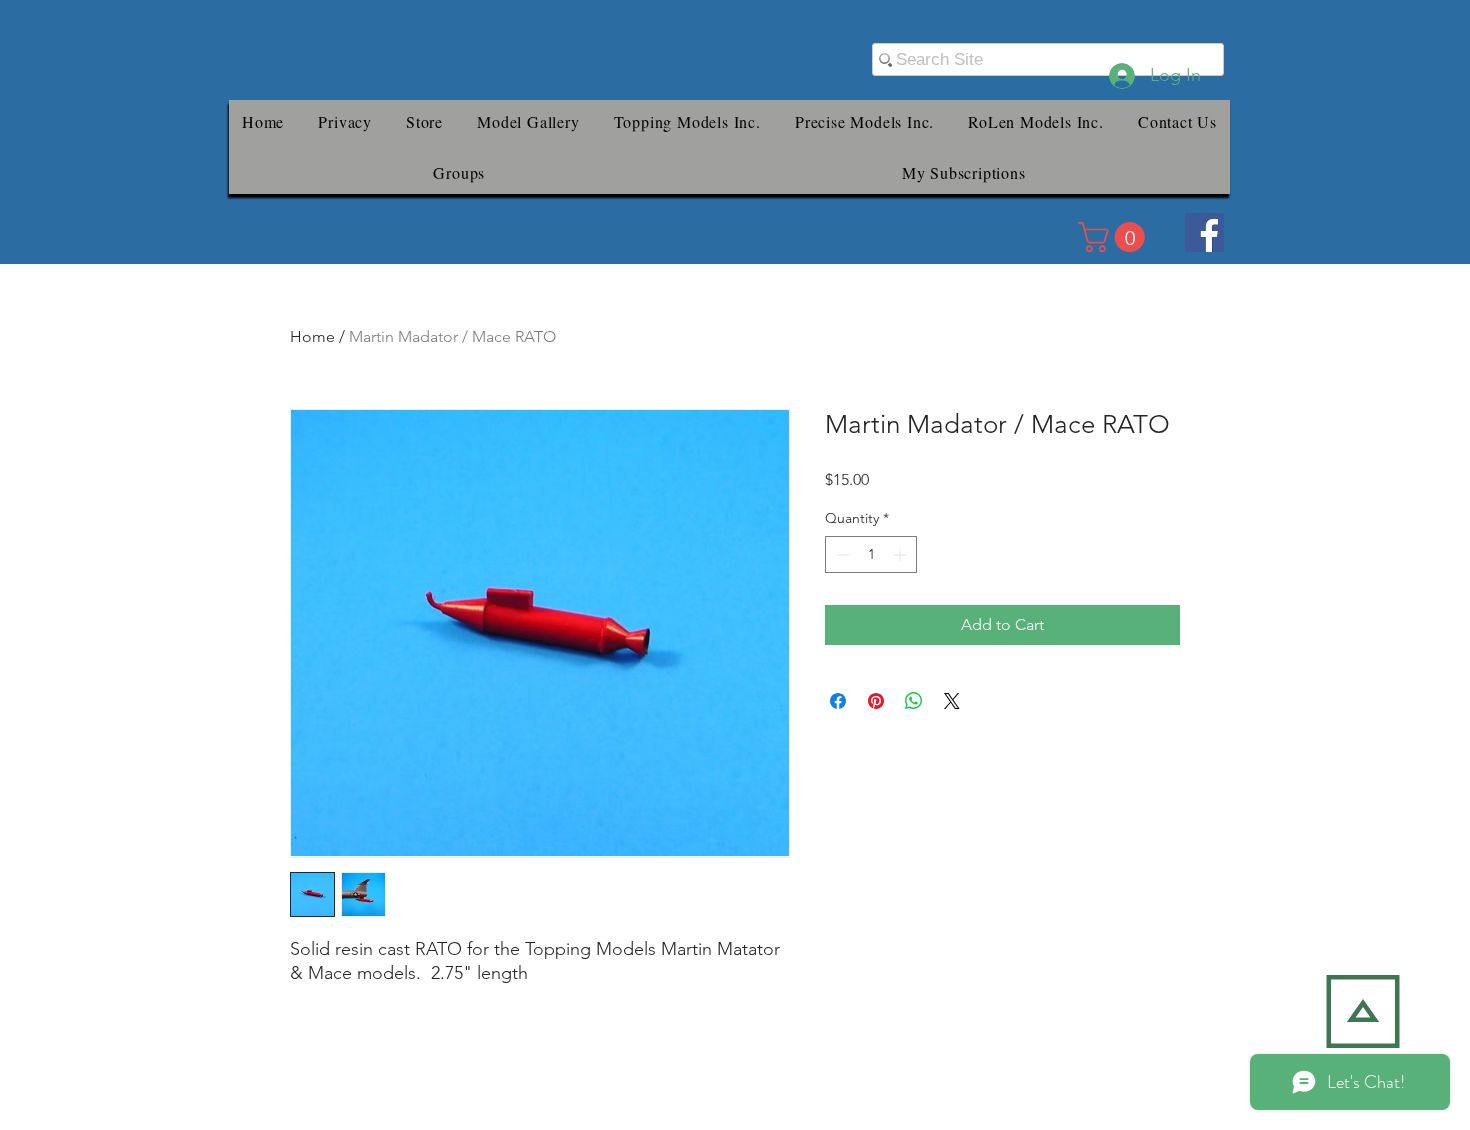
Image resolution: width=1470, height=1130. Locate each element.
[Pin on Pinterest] (876, 701)
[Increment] (901, 554)
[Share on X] (952, 701)
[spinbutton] (871, 554)
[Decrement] (840, 554)
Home (312, 336)
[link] (1115, 237)
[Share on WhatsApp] (914, 701)
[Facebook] (1204, 232)
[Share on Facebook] (838, 701)
